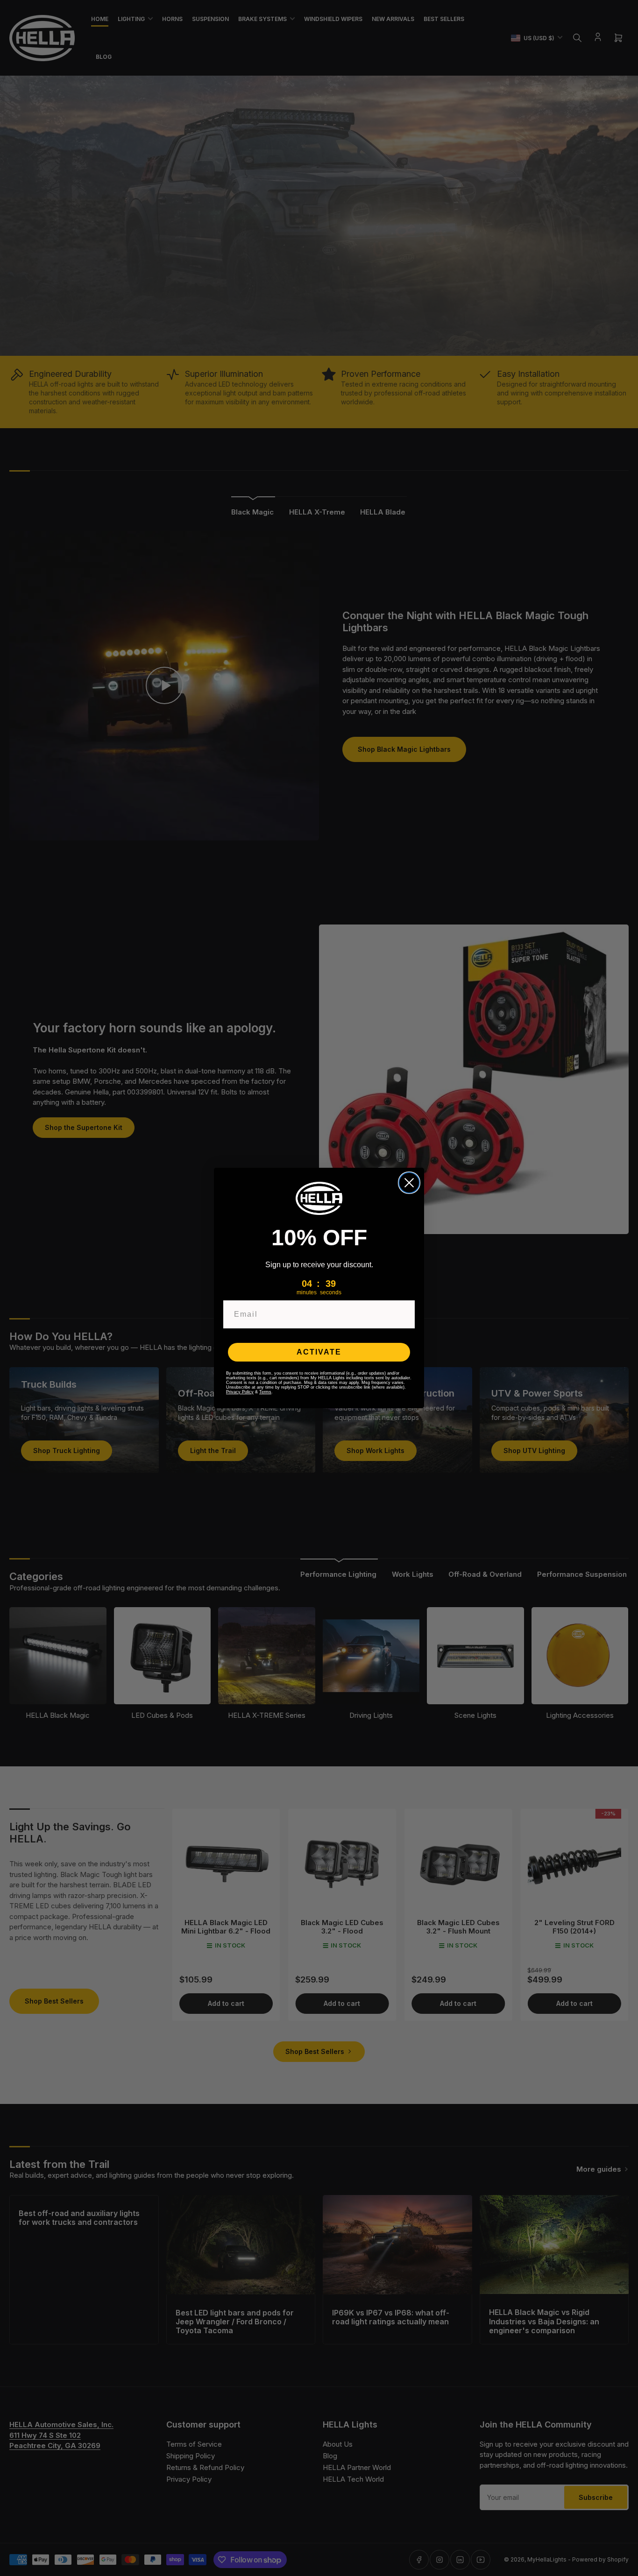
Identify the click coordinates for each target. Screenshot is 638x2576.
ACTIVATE (319, 1352)
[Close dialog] (409, 1183)
